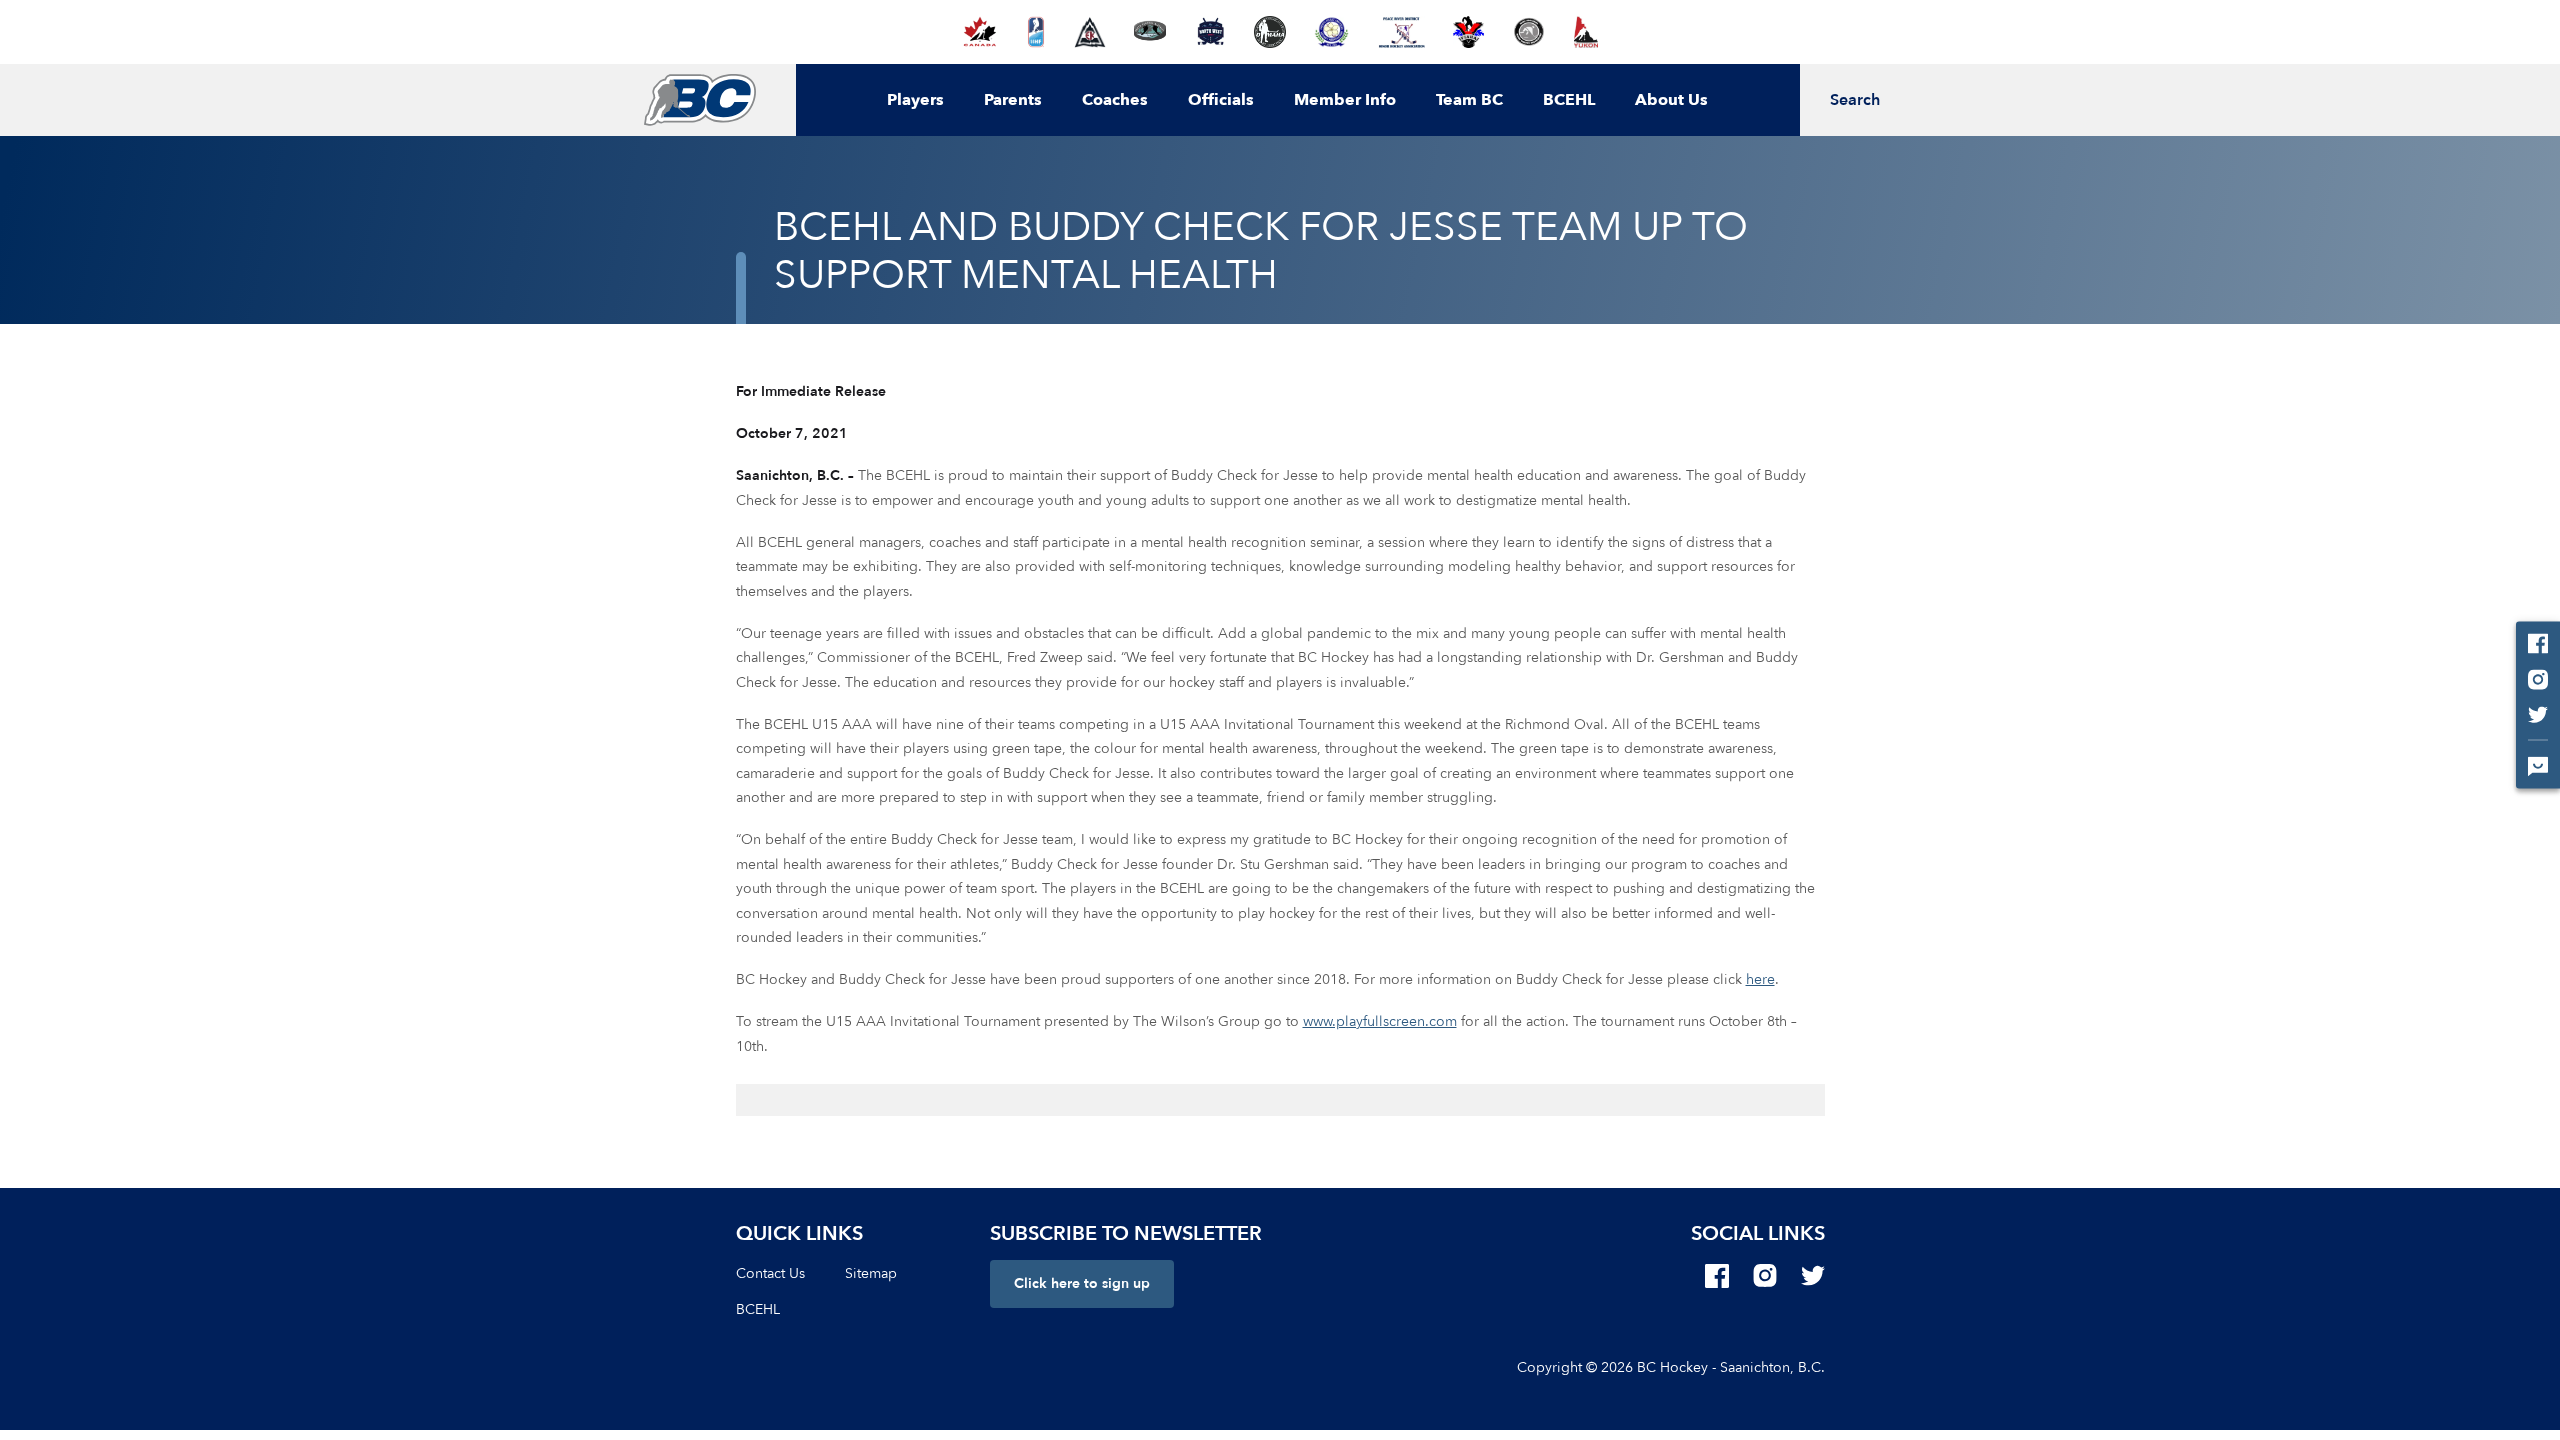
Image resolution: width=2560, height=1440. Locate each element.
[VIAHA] (1468, 32)
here (1760, 979)
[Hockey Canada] (979, 32)
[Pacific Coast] (1331, 32)
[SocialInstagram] (1765, 1276)
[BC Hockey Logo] (699, 100)
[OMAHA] (1270, 32)
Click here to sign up (1082, 1283)
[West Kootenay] (1528, 32)
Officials (1221, 100)
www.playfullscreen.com (1380, 1021)
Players (915, 100)
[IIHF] (1036, 32)
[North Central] (1150, 32)
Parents (1013, 100)
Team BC (1469, 100)
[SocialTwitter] (1813, 1276)
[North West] (1210, 32)
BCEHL (1569, 100)
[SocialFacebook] (1717, 1276)
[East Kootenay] (1090, 32)
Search (1855, 100)
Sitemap (871, 1273)
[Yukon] (1586, 32)
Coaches (1115, 100)
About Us (1671, 100)
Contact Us (770, 1273)
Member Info (1345, 100)
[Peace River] (1401, 32)
